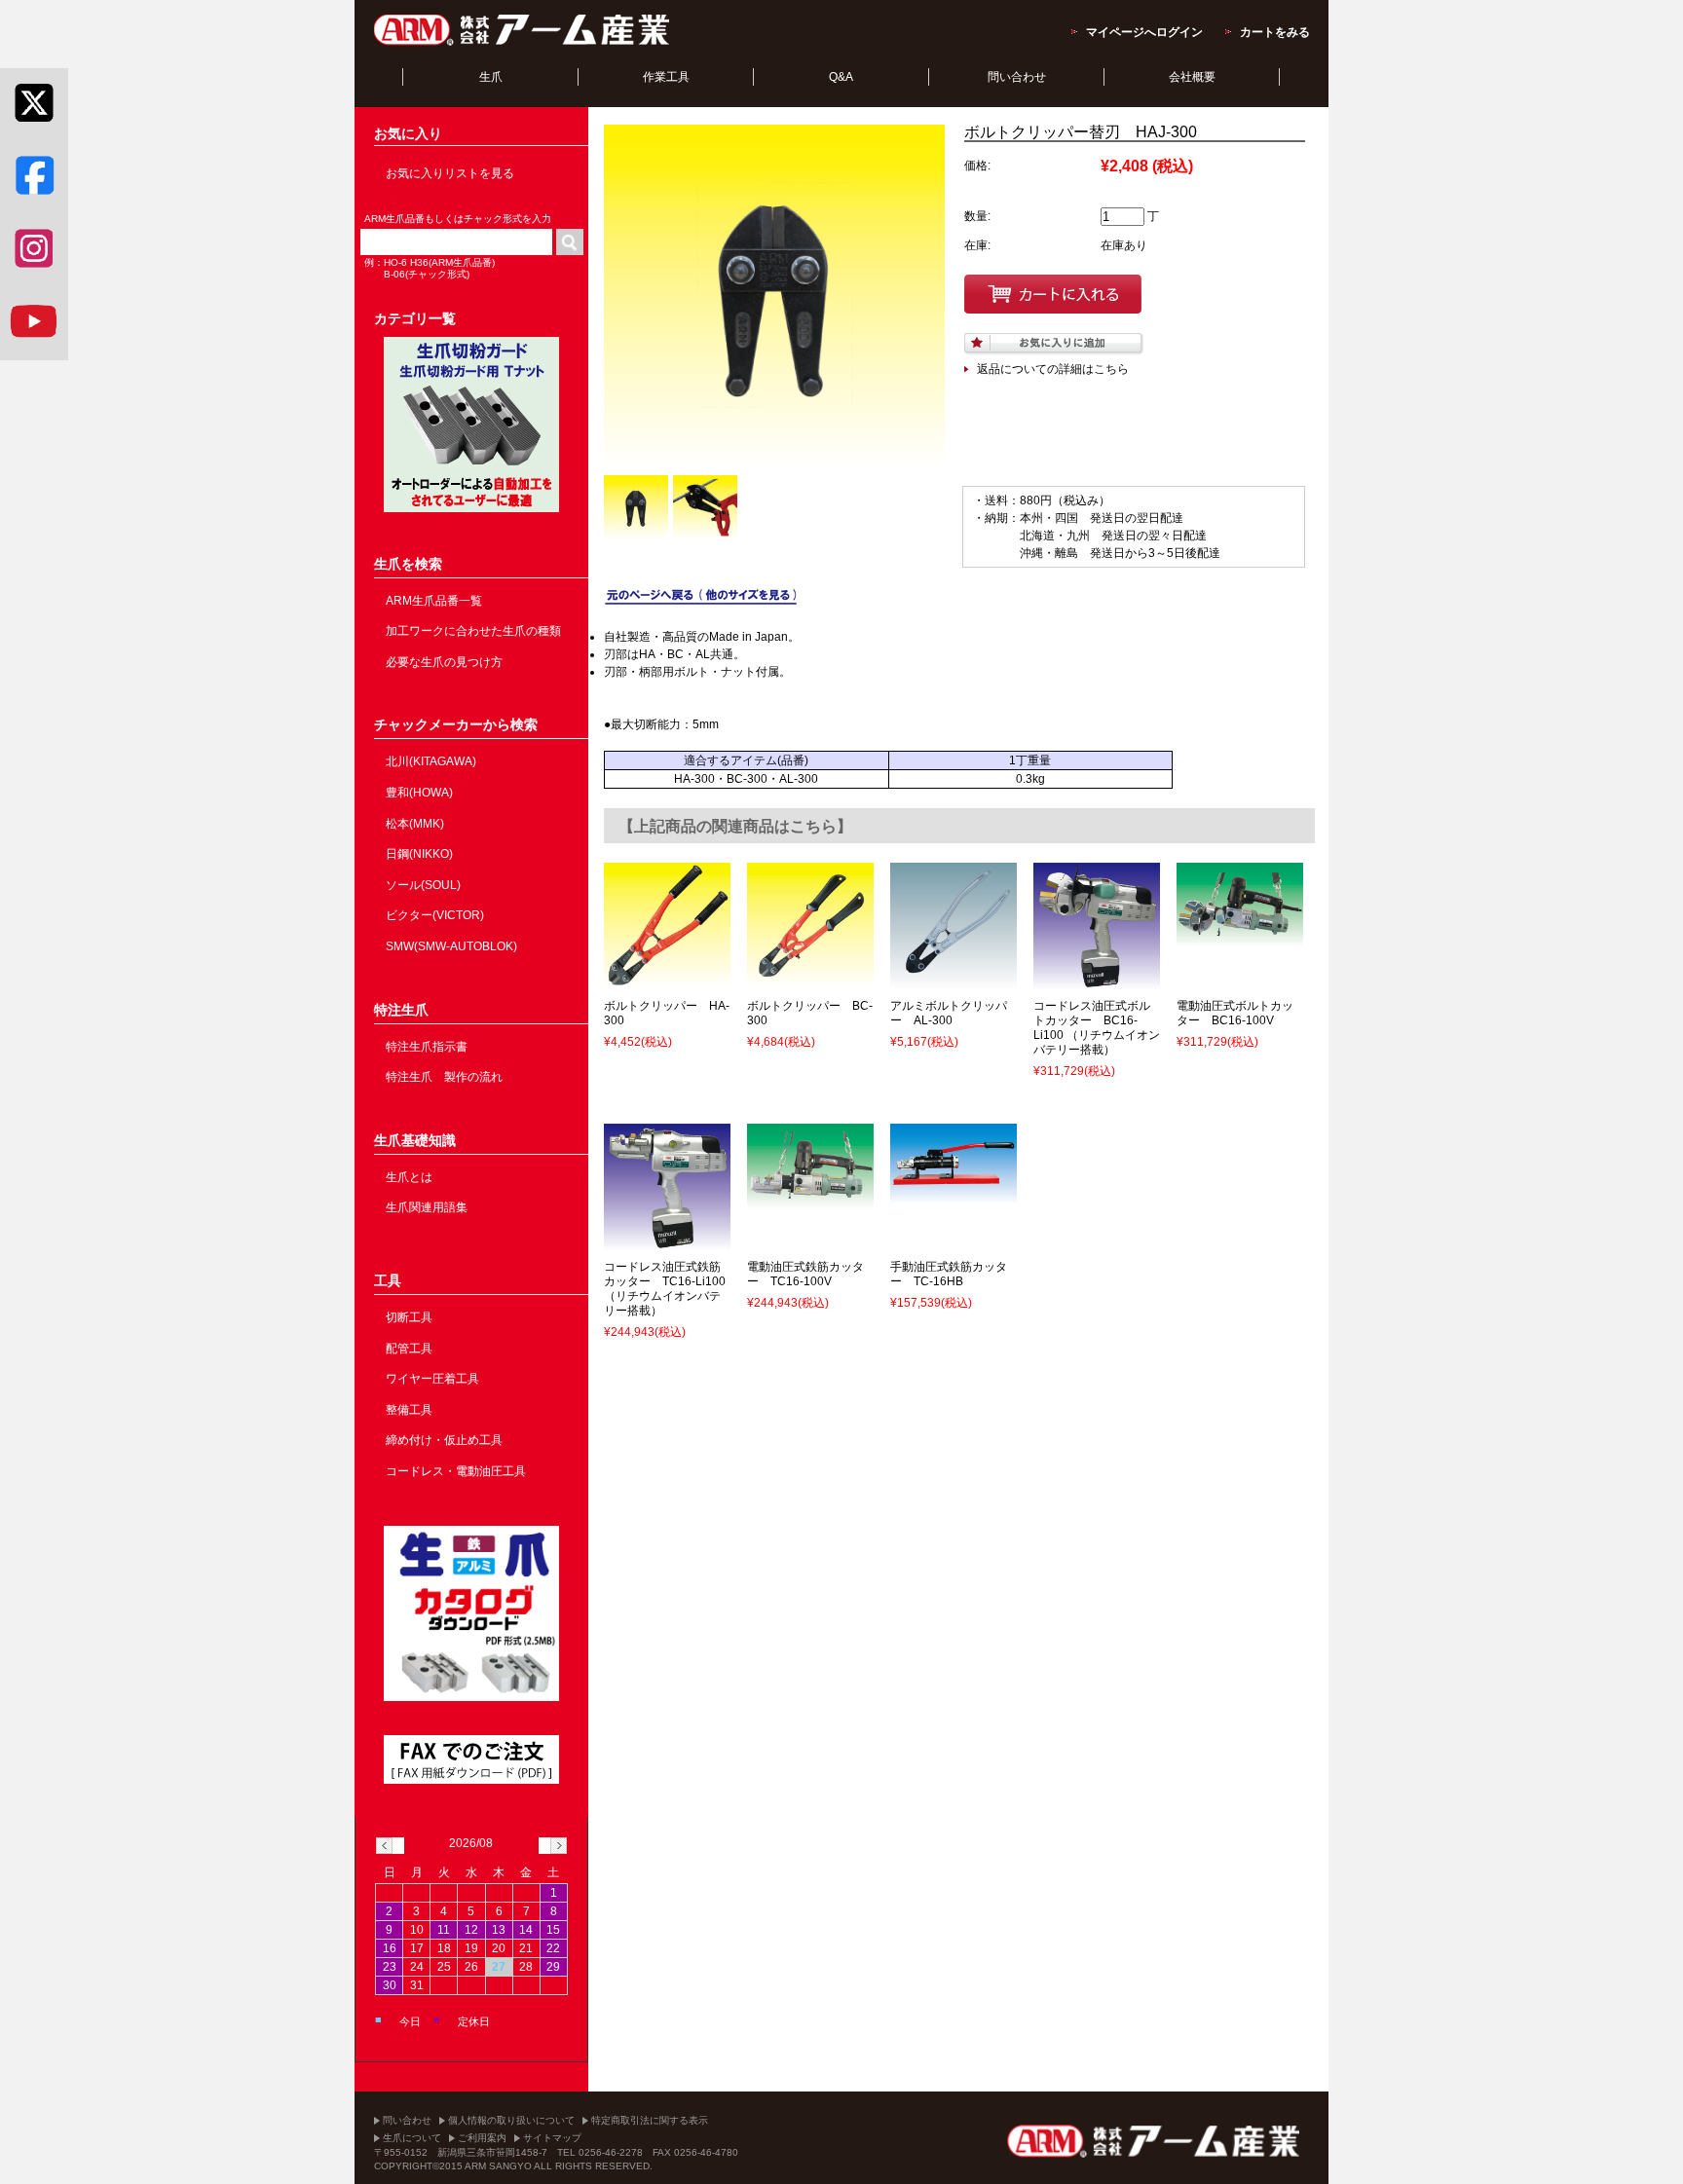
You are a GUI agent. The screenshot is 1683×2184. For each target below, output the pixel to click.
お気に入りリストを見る (450, 173)
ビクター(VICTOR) (435, 915)
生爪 (491, 77)
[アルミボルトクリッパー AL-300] (954, 981)
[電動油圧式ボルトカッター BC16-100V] (1240, 939)
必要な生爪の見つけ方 (444, 662)
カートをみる (1275, 32)
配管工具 (409, 1349)
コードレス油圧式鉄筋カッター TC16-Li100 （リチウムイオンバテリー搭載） (665, 1289)
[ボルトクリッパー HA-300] (667, 981)
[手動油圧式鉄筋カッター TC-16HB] (954, 1194)
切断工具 (409, 1317)
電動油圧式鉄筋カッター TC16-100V (805, 1274)
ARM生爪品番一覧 (434, 601)
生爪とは (409, 1177)
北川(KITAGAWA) (431, 761)
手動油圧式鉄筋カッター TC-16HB (949, 1274)
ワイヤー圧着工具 (432, 1379)
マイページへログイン (1144, 32)
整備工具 (409, 1410)
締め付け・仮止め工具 (444, 1440)
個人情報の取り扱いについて (511, 2120)
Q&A (841, 77)
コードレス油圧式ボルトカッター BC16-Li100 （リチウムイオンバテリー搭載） (1097, 1028)
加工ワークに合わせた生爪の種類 (473, 631)
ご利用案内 (482, 2138)
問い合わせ (1017, 77)
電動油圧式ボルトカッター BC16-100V (1235, 1013)
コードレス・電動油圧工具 (456, 1471)
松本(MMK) (415, 824)
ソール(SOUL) (423, 885)
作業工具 (666, 77)
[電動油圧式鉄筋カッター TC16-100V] (810, 1200)
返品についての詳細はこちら (1053, 369)
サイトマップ (552, 2138)
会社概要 (1192, 77)
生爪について (412, 2138)
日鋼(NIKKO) (419, 854)
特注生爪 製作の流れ (444, 1077)
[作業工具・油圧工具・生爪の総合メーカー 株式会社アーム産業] (523, 45)
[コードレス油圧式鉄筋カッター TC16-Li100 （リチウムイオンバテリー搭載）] (667, 1241)
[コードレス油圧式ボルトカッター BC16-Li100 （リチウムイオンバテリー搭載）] (1097, 981)
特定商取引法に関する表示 (650, 2120)
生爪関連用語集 (427, 1207)
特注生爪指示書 (427, 1047)
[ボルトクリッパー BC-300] (810, 981)
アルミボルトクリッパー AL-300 (949, 1013)
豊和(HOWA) (419, 793)
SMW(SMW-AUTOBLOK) (451, 946)
